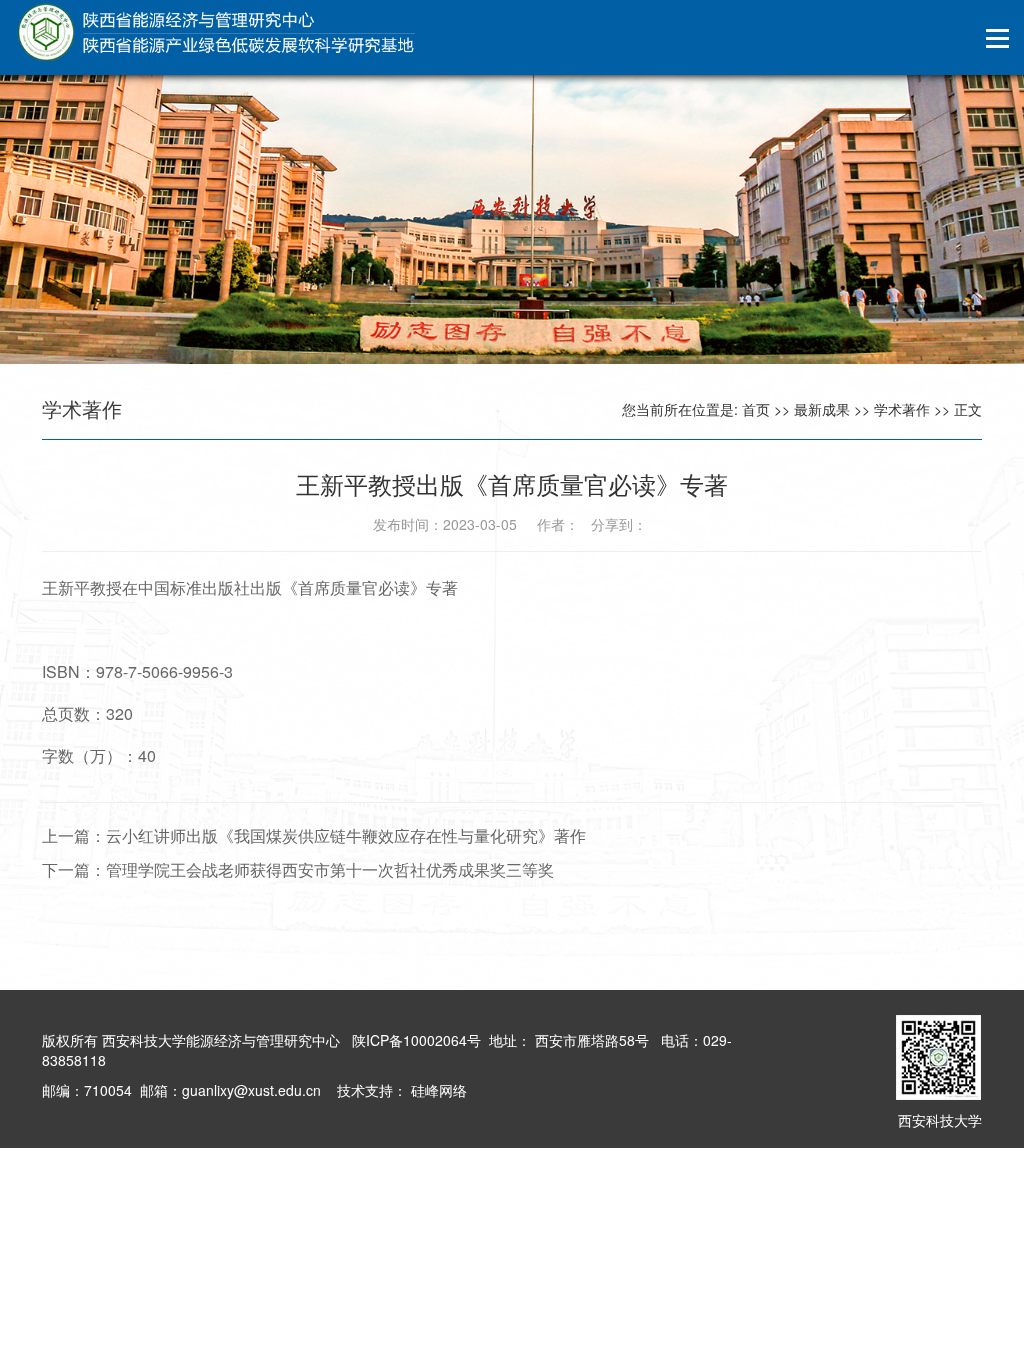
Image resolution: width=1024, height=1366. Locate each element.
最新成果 (822, 409)
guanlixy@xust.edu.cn (251, 1090)
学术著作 (902, 409)
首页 (756, 409)
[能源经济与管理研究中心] (215, 32)
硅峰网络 (437, 1090)
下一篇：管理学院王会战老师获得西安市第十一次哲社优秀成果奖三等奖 (298, 869)
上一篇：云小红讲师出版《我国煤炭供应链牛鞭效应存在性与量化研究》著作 (314, 835)
